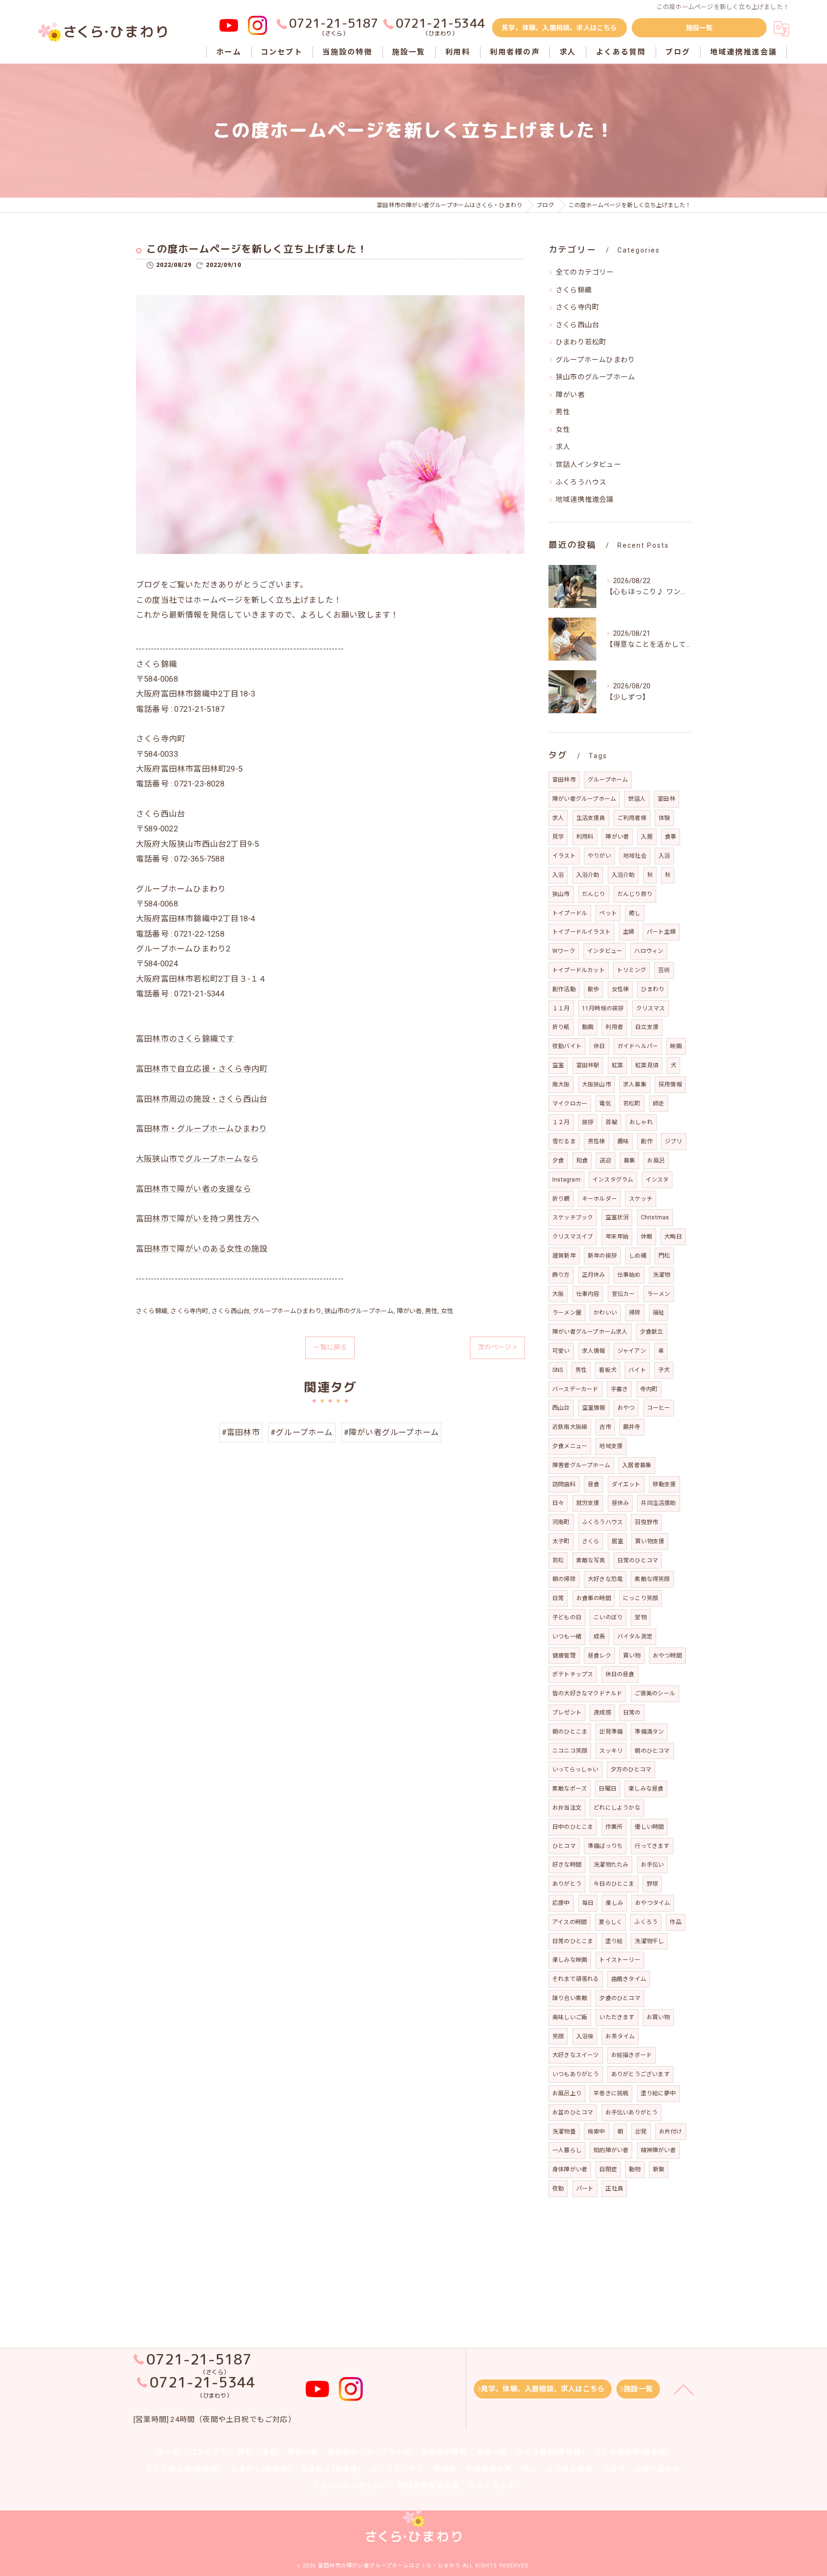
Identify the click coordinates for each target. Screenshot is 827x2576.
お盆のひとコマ (573, 2112)
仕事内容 (588, 1294)
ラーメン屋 (567, 1313)
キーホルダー (599, 1199)
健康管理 (564, 1656)
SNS (558, 1370)
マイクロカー (570, 1104)
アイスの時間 (570, 1922)
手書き (620, 1389)
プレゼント (567, 1713)
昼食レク (599, 1656)
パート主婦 (661, 932)
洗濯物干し (649, 1941)
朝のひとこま (570, 1732)
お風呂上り (567, 2093)
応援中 (561, 1903)
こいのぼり (608, 1617)
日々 (558, 1503)
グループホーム (608, 780)
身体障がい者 (570, 2169)
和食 (582, 1161)
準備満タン (649, 1732)
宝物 (640, 1617)
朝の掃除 (564, 1579)
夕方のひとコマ (631, 1769)
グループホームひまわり (287, 1311)
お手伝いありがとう (632, 2112)
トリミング (631, 970)
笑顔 (558, 2036)
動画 (588, 1027)
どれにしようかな (617, 1808)
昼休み (620, 1503)
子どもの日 (567, 1617)
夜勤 (558, 2189)
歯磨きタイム (629, 1979)
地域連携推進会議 (585, 500)
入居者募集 (637, 1465)
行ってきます (652, 1846)
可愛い (561, 1351)
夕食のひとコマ (620, 1998)
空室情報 (594, 1408)
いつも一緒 (567, 1636)
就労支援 (588, 1503)
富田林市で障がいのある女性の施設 (202, 1249)
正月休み (594, 1275)
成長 (599, 1636)
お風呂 (656, 1161)
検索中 (597, 2132)
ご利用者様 (632, 818)
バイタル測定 (635, 1636)
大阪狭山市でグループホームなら (197, 1159)
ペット (608, 913)
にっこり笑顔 (641, 1598)
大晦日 (673, 1237)
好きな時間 (567, 1865)
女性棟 (620, 989)
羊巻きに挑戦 (611, 2093)
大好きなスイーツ (576, 2055)
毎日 (588, 1903)
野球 (652, 1884)
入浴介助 (588, 875)
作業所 (614, 1827)
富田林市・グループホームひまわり (201, 1129)
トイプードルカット (579, 970)
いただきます (617, 2017)
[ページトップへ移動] (684, 2389)
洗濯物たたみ (611, 1865)
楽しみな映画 (570, 1960)
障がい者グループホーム (584, 799)
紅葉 (617, 1065)
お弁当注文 (567, 1808)
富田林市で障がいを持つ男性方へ (198, 1219)
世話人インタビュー (588, 465)
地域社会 (635, 856)
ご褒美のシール (655, 1693)
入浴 (664, 856)
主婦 (628, 932)
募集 (629, 1161)
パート (585, 2189)
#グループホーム (302, 1432)
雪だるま (564, 1141)
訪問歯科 (564, 1484)
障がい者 (409, 1311)
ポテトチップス (573, 1674)
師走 (659, 1104)
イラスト (564, 856)
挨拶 (588, 1122)
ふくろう (646, 1922)
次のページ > (497, 1347)
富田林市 (564, 780)
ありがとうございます (640, 2074)
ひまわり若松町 (581, 342)
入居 (647, 837)
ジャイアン (632, 1351)
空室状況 (617, 1217)
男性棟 (597, 1141)
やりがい (599, 856)
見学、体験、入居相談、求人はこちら (559, 28)
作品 (675, 1922)
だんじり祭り (635, 894)
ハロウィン (649, 951)
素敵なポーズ (570, 1789)
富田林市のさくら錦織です (185, 1039)
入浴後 (585, 2036)
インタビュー (605, 951)
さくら (591, 1541)
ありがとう (567, 1884)
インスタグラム (613, 1180)
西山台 (561, 1408)
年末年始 (617, 1237)
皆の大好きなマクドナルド (587, 1693)
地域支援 (611, 1446)
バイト (637, 1370)
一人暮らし (567, 2150)
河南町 (561, 1522)
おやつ (626, 1408)
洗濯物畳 (564, 2132)
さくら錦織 (152, 1311)
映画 (676, 1046)
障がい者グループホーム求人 (590, 1332)
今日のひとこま (614, 1884)
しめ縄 (638, 1256)
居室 (617, 1541)
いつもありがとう (576, 2074)
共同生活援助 (658, 1503)
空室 (558, 1065)
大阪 (558, 1294)
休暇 (647, 1237)
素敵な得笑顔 (652, 1579)
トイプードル (570, 913)
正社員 (614, 2189)
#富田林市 (241, 1432)
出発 (641, 2132)
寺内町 (649, 1389)
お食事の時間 (594, 1598)
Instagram (566, 1180)
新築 (659, 2169)
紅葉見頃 (647, 1065)
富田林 (666, 799)
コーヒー (659, 1408)
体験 (664, 818)
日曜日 (608, 1789)
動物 (635, 2169)
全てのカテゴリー (585, 272)
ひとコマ (564, 1846)
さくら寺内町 (189, 1311)
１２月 (561, 1122)
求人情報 (594, 1351)
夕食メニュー (570, 1446)
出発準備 (611, 1732)
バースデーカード (576, 1389)
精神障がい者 (658, 2150)
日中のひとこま (573, 1827)
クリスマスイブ (573, 1237)
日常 (558, 1598)
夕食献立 (652, 1332)
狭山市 (561, 894)
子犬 (664, 1370)
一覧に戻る (330, 1347)
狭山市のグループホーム (359, 1311)
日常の (632, 1713)
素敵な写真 (591, 1560)
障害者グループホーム (581, 1465)
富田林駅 (588, 1065)
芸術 (664, 970)
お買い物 (658, 2017)
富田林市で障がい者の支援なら (194, 1189)
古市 (605, 1427)
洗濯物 (662, 1275)
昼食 (593, 1484)
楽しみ (614, 1903)
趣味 (623, 1141)
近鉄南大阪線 (570, 1427)
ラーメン (659, 1294)
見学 (558, 837)
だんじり (594, 894)
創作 (647, 1141)
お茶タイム (620, 2036)
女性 (447, 1311)
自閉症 (608, 2169)
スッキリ (611, 1751)
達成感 (602, 1713)
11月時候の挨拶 (603, 1008)
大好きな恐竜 (605, 1579)
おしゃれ (641, 1122)
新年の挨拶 (602, 1256)
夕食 (558, 1161)
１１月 (561, 1008)
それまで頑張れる (576, 1979)
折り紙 (561, 1027)
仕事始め (629, 1275)
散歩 (593, 989)
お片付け (671, 2132)
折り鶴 (561, 1199)
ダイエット (626, 1484)
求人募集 (635, 1084)
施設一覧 (699, 28)
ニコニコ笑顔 (570, 1751)
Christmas (655, 1217)
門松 (664, 1256)
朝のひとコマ (652, 1751)
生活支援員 (591, 818)
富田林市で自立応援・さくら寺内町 (202, 1069)
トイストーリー (620, 1960)
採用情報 (670, 1084)
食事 (671, 837)
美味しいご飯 (570, 2017)
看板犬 (608, 1370)
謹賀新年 (564, 1256)
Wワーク (564, 951)
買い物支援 (650, 1541)
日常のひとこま (573, 1941)
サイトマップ (492, 2486)
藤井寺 (632, 1427)
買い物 (632, 1656)
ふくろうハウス (581, 482)
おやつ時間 (667, 1656)
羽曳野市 (646, 1522)
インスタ (657, 1180)
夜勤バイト (567, 1046)
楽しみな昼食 (646, 1789)
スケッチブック (573, 1217)
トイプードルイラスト (581, 932)
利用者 (614, 1027)
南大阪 (561, 1084)
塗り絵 (614, 1941)
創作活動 (564, 989)
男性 (431, 1311)
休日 (599, 1046)
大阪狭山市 (597, 1084)
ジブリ (674, 1141)
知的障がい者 (611, 2150)
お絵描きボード (631, 2055)
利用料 (585, 837)
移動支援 (665, 1484)
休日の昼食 (620, 1674)
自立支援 (647, 1027)
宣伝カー (623, 1294)
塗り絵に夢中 (658, 2093)
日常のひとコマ (638, 1560)
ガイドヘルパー (638, 1046)
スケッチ (641, 1199)
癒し (635, 913)
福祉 (659, 1313)
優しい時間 (649, 1827)
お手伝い (653, 1865)
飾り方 (561, 1275)
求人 (563, 447)
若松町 (632, 1104)
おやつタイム (653, 1903)
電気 (605, 1104)
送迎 (605, 1161)
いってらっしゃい (576, 1769)
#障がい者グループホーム (391, 1432)
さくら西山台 (230, 1311)
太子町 (561, 1541)
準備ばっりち (605, 1846)
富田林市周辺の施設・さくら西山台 (202, 1099)
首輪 (611, 1122)
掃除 (635, 1313)
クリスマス (651, 1008)
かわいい (605, 1313)
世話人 (637, 799)
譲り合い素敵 (570, 1998)
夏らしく (610, 1922)
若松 (558, 1560)
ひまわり (653, 989)
